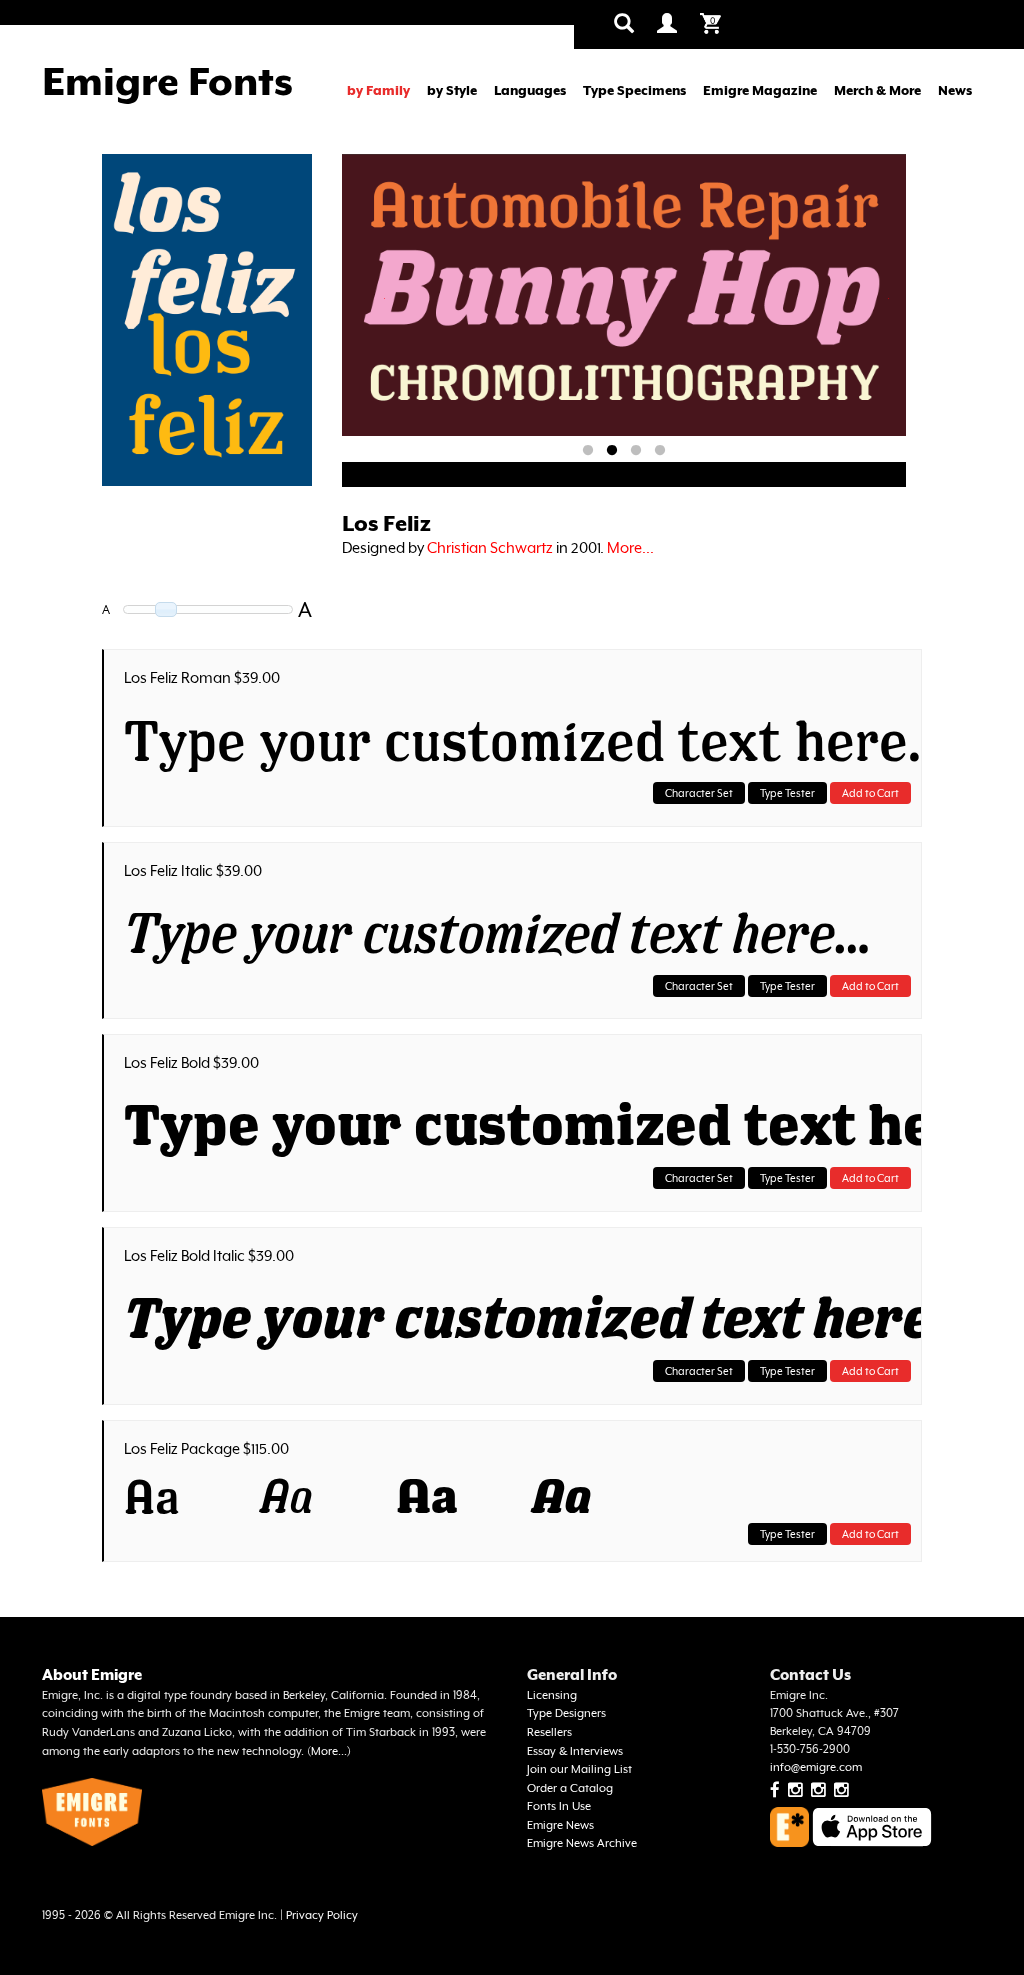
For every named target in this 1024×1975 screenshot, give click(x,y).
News (955, 90)
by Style (452, 90)
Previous (385, 298)
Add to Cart (870, 793)
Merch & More (877, 90)
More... (630, 547)
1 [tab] (588, 451)
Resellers (549, 1732)
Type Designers (566, 1713)
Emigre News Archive (582, 1843)
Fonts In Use (559, 1806)
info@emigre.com (816, 1767)
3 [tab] (636, 451)
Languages (530, 90)
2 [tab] (612, 451)
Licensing (552, 1695)
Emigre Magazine (760, 90)
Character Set (699, 793)
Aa (152, 1496)
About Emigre (92, 1674)
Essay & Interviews (575, 1751)
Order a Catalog (570, 1788)
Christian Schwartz (490, 547)
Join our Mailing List (579, 1769)
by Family (378, 90)
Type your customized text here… (517, 740)
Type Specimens (634, 90)
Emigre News (560, 1825)
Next (888, 298)
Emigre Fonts (167, 81)
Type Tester (787, 793)
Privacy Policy (322, 1915)
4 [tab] (660, 451)
